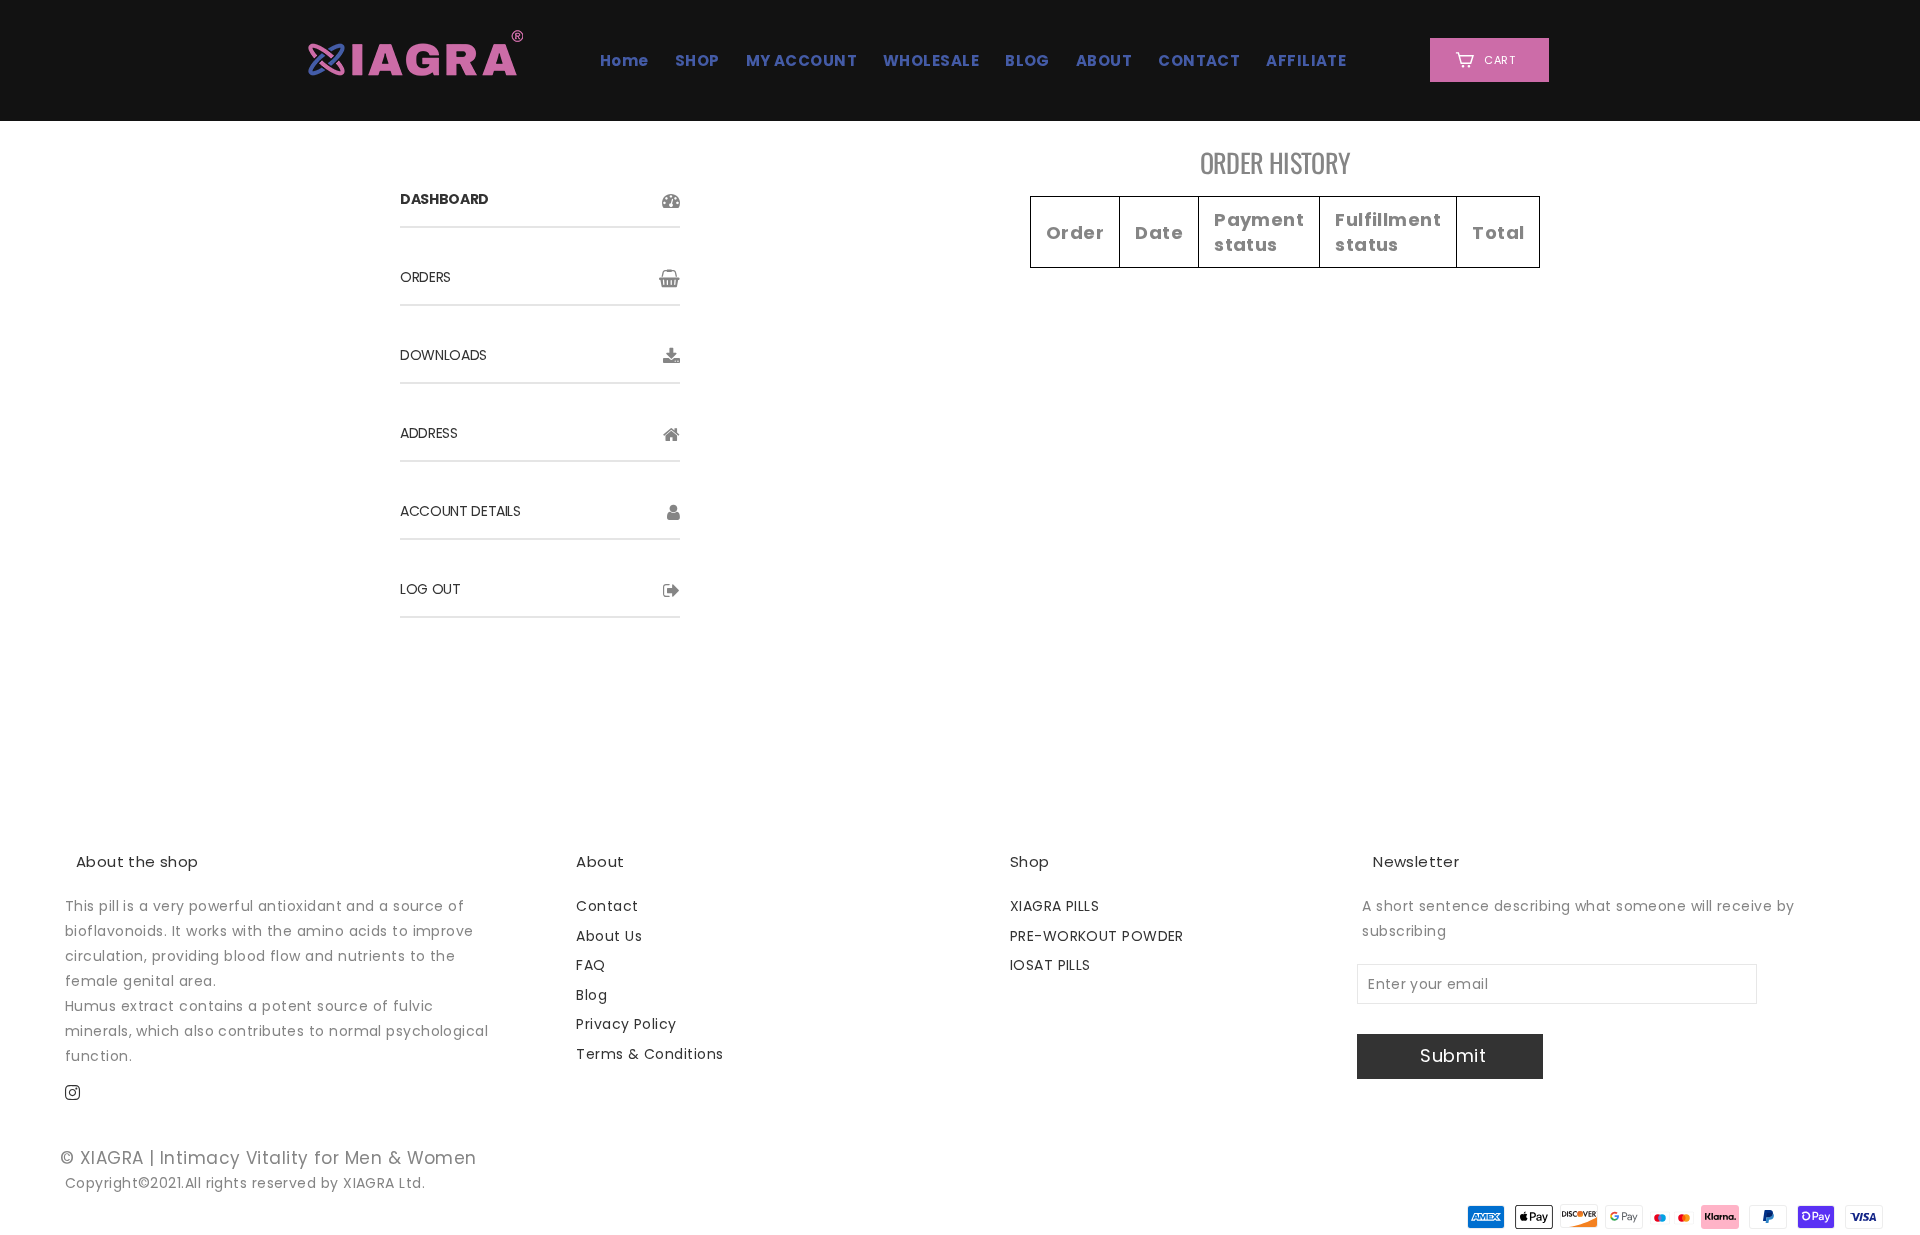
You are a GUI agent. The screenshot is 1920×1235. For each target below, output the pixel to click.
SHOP (697, 60)
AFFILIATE (1306, 60)
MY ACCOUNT (802, 60)
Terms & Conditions (649, 1054)
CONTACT (1199, 60)
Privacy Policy (626, 1024)
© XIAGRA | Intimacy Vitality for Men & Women (268, 1158)
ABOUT (1104, 60)
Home (624, 60)
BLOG (1027, 60)
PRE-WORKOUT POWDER (1097, 936)
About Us (609, 936)
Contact (607, 906)
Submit (1453, 1055)
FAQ (590, 965)
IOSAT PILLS (1050, 965)
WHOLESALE (931, 60)
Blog (591, 995)
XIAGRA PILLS (1054, 906)
